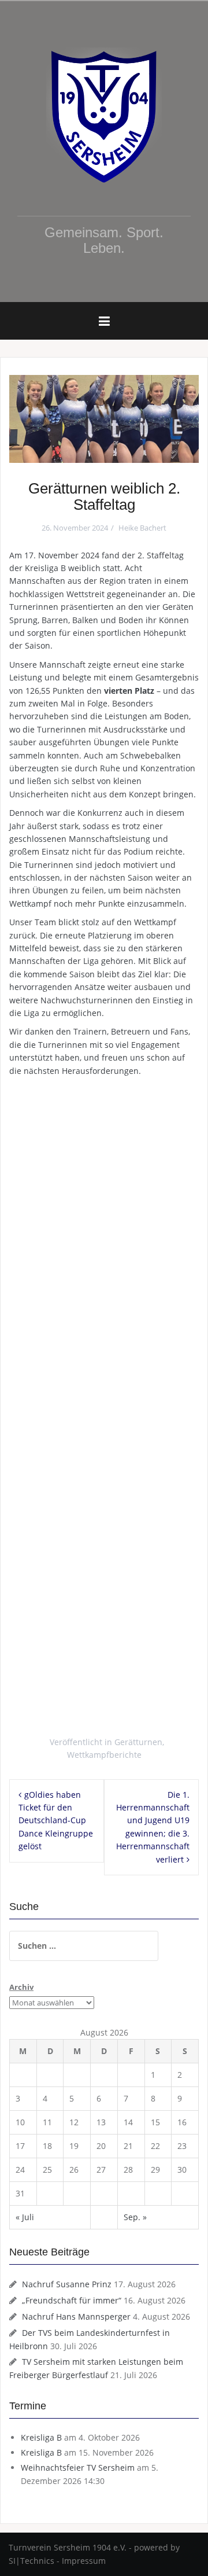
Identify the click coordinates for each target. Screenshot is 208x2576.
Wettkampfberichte (104, 1755)
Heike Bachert (142, 528)
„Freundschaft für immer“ (72, 2300)
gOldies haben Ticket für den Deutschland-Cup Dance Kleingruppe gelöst (56, 1821)
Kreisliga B (41, 2437)
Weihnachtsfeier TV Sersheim (78, 2468)
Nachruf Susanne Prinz (67, 2284)
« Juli (25, 2217)
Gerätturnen (138, 1742)
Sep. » (135, 2217)
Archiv (21, 1987)
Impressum (84, 2561)
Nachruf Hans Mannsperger (76, 2316)
